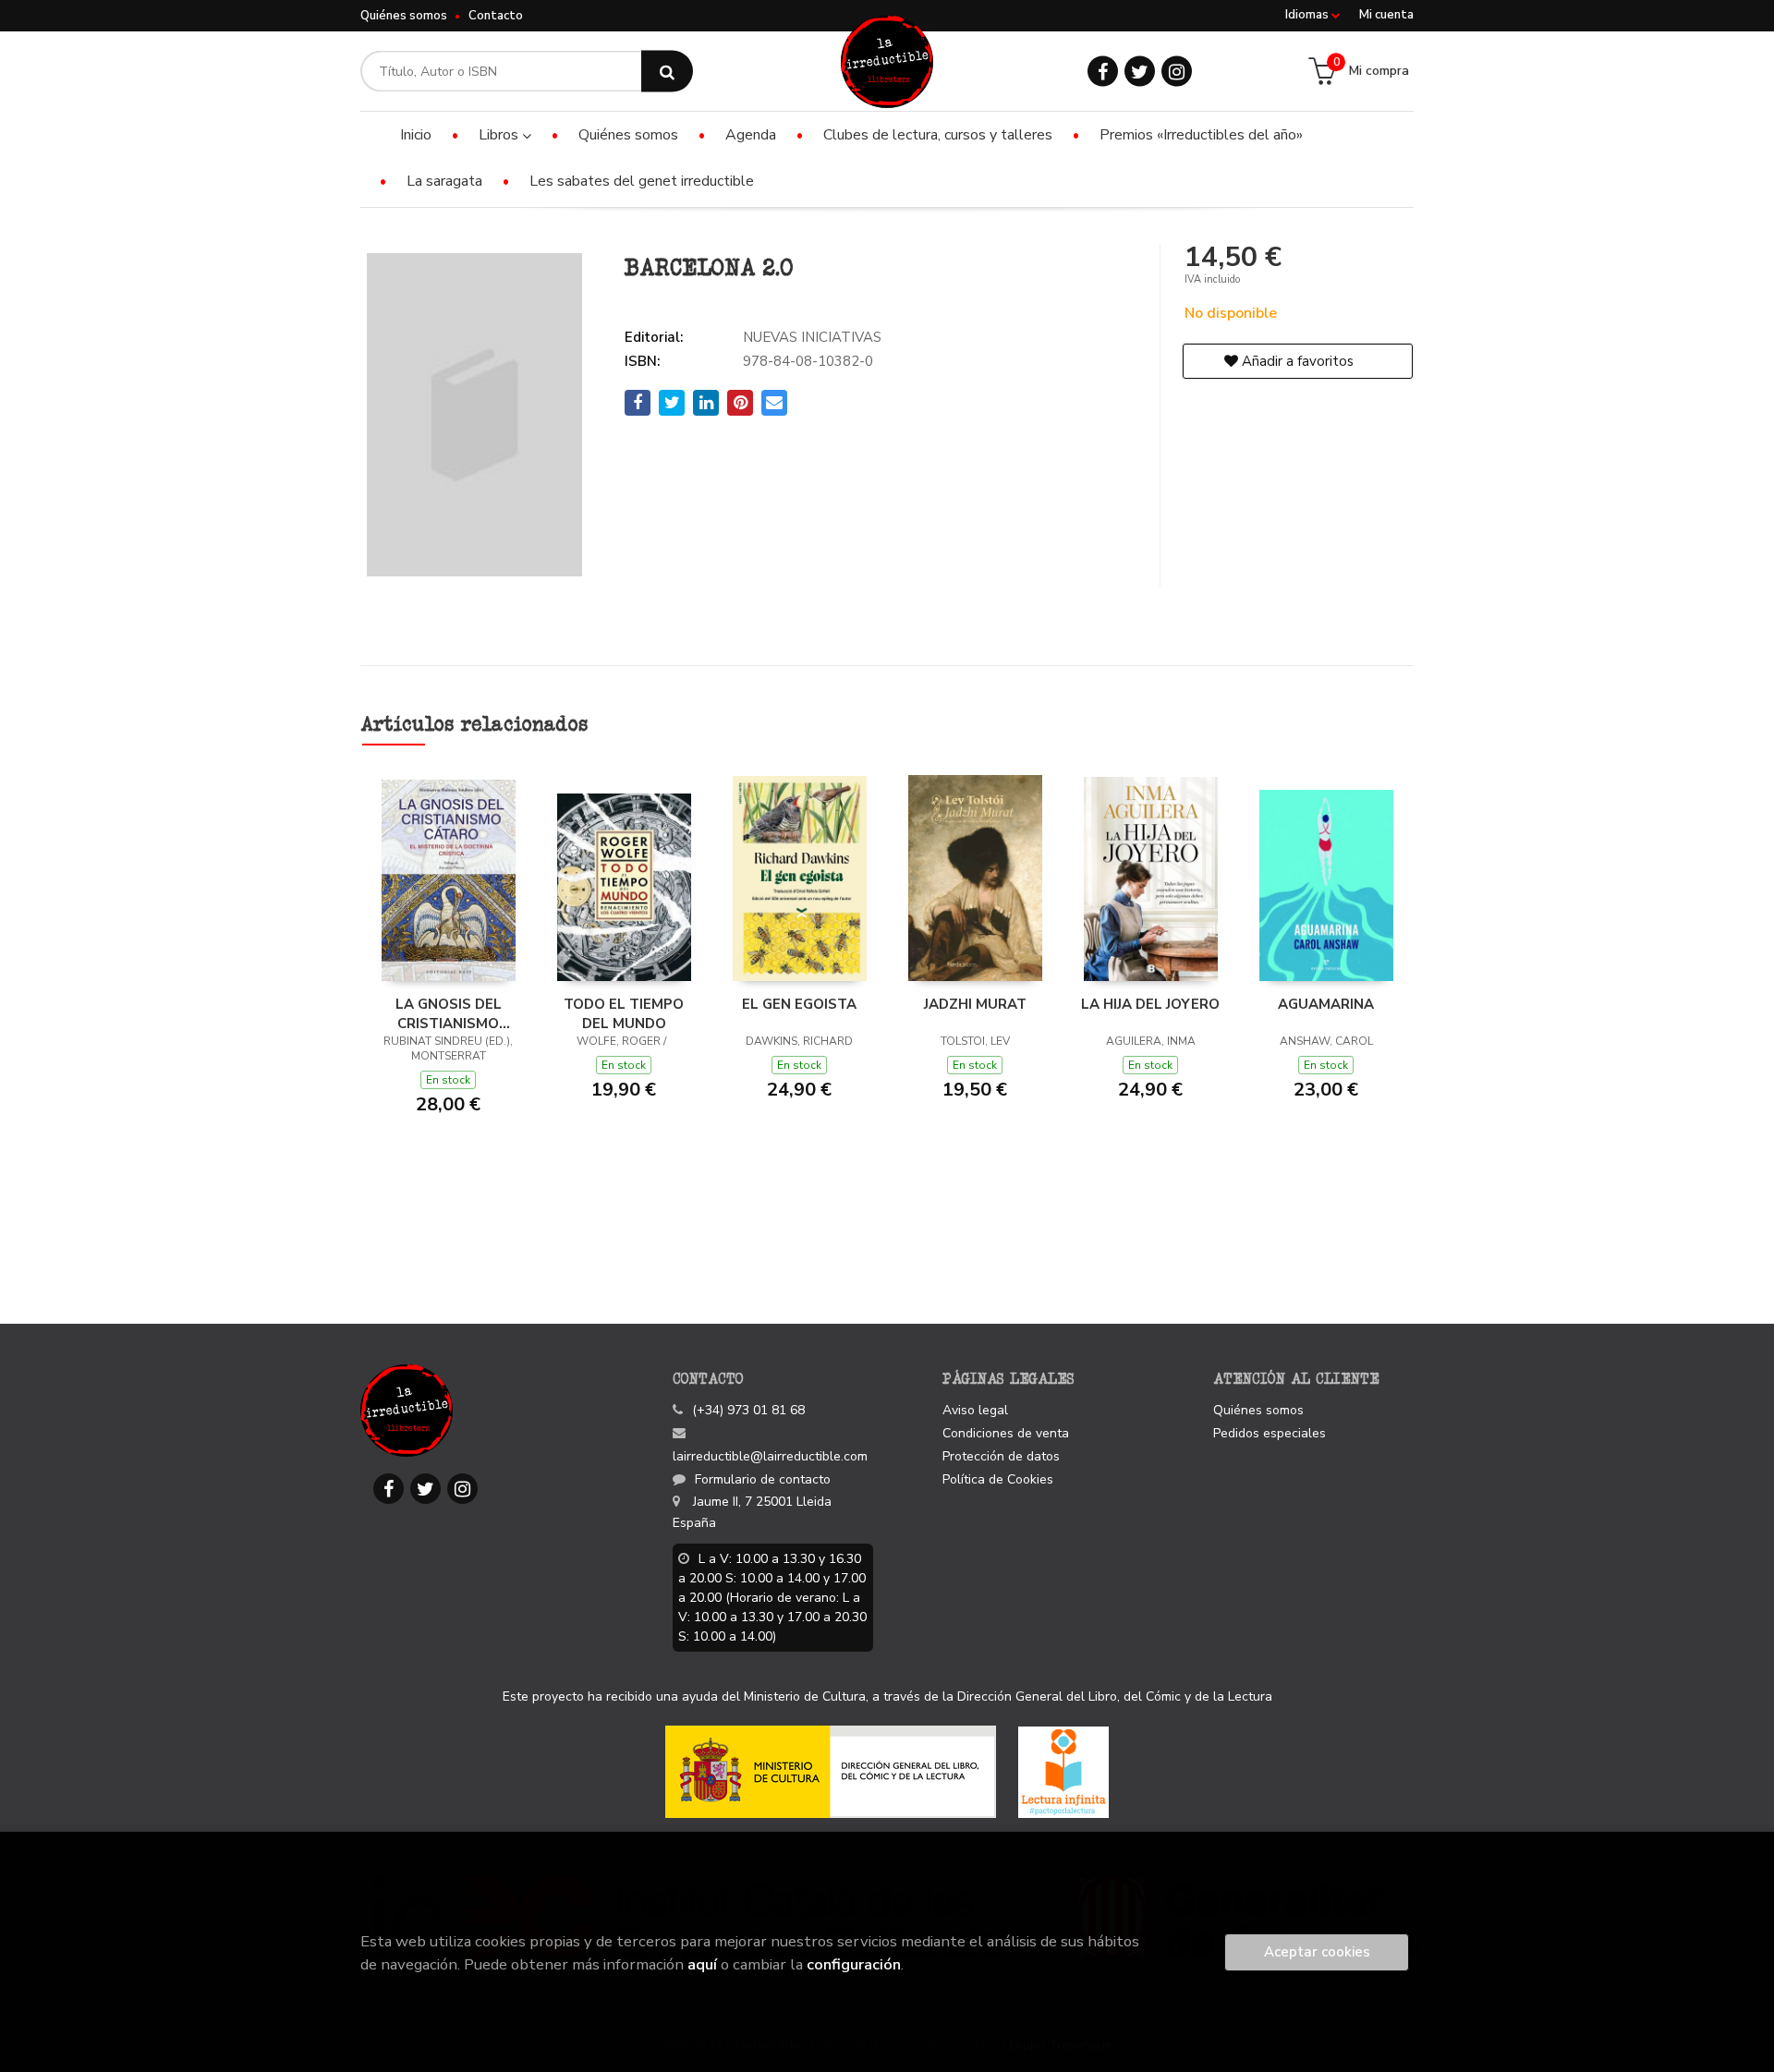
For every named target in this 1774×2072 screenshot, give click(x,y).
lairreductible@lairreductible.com (770, 1456)
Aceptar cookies (1317, 1952)
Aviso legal (975, 1410)
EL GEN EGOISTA (799, 1004)
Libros (500, 135)
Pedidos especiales (1270, 1433)
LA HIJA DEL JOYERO (1150, 1004)
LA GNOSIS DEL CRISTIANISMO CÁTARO (449, 1013)
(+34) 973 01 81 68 (748, 1410)
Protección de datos (1001, 1456)
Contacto (496, 16)
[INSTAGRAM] (1177, 72)
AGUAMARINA (1326, 1004)
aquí (702, 1964)
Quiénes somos (404, 16)
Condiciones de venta (1006, 1433)
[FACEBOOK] (1103, 72)
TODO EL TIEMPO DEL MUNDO (624, 1013)
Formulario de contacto (763, 1479)
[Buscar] (667, 72)
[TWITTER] (1140, 72)
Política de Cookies (998, 1479)
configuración (854, 1964)
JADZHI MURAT (975, 1004)
